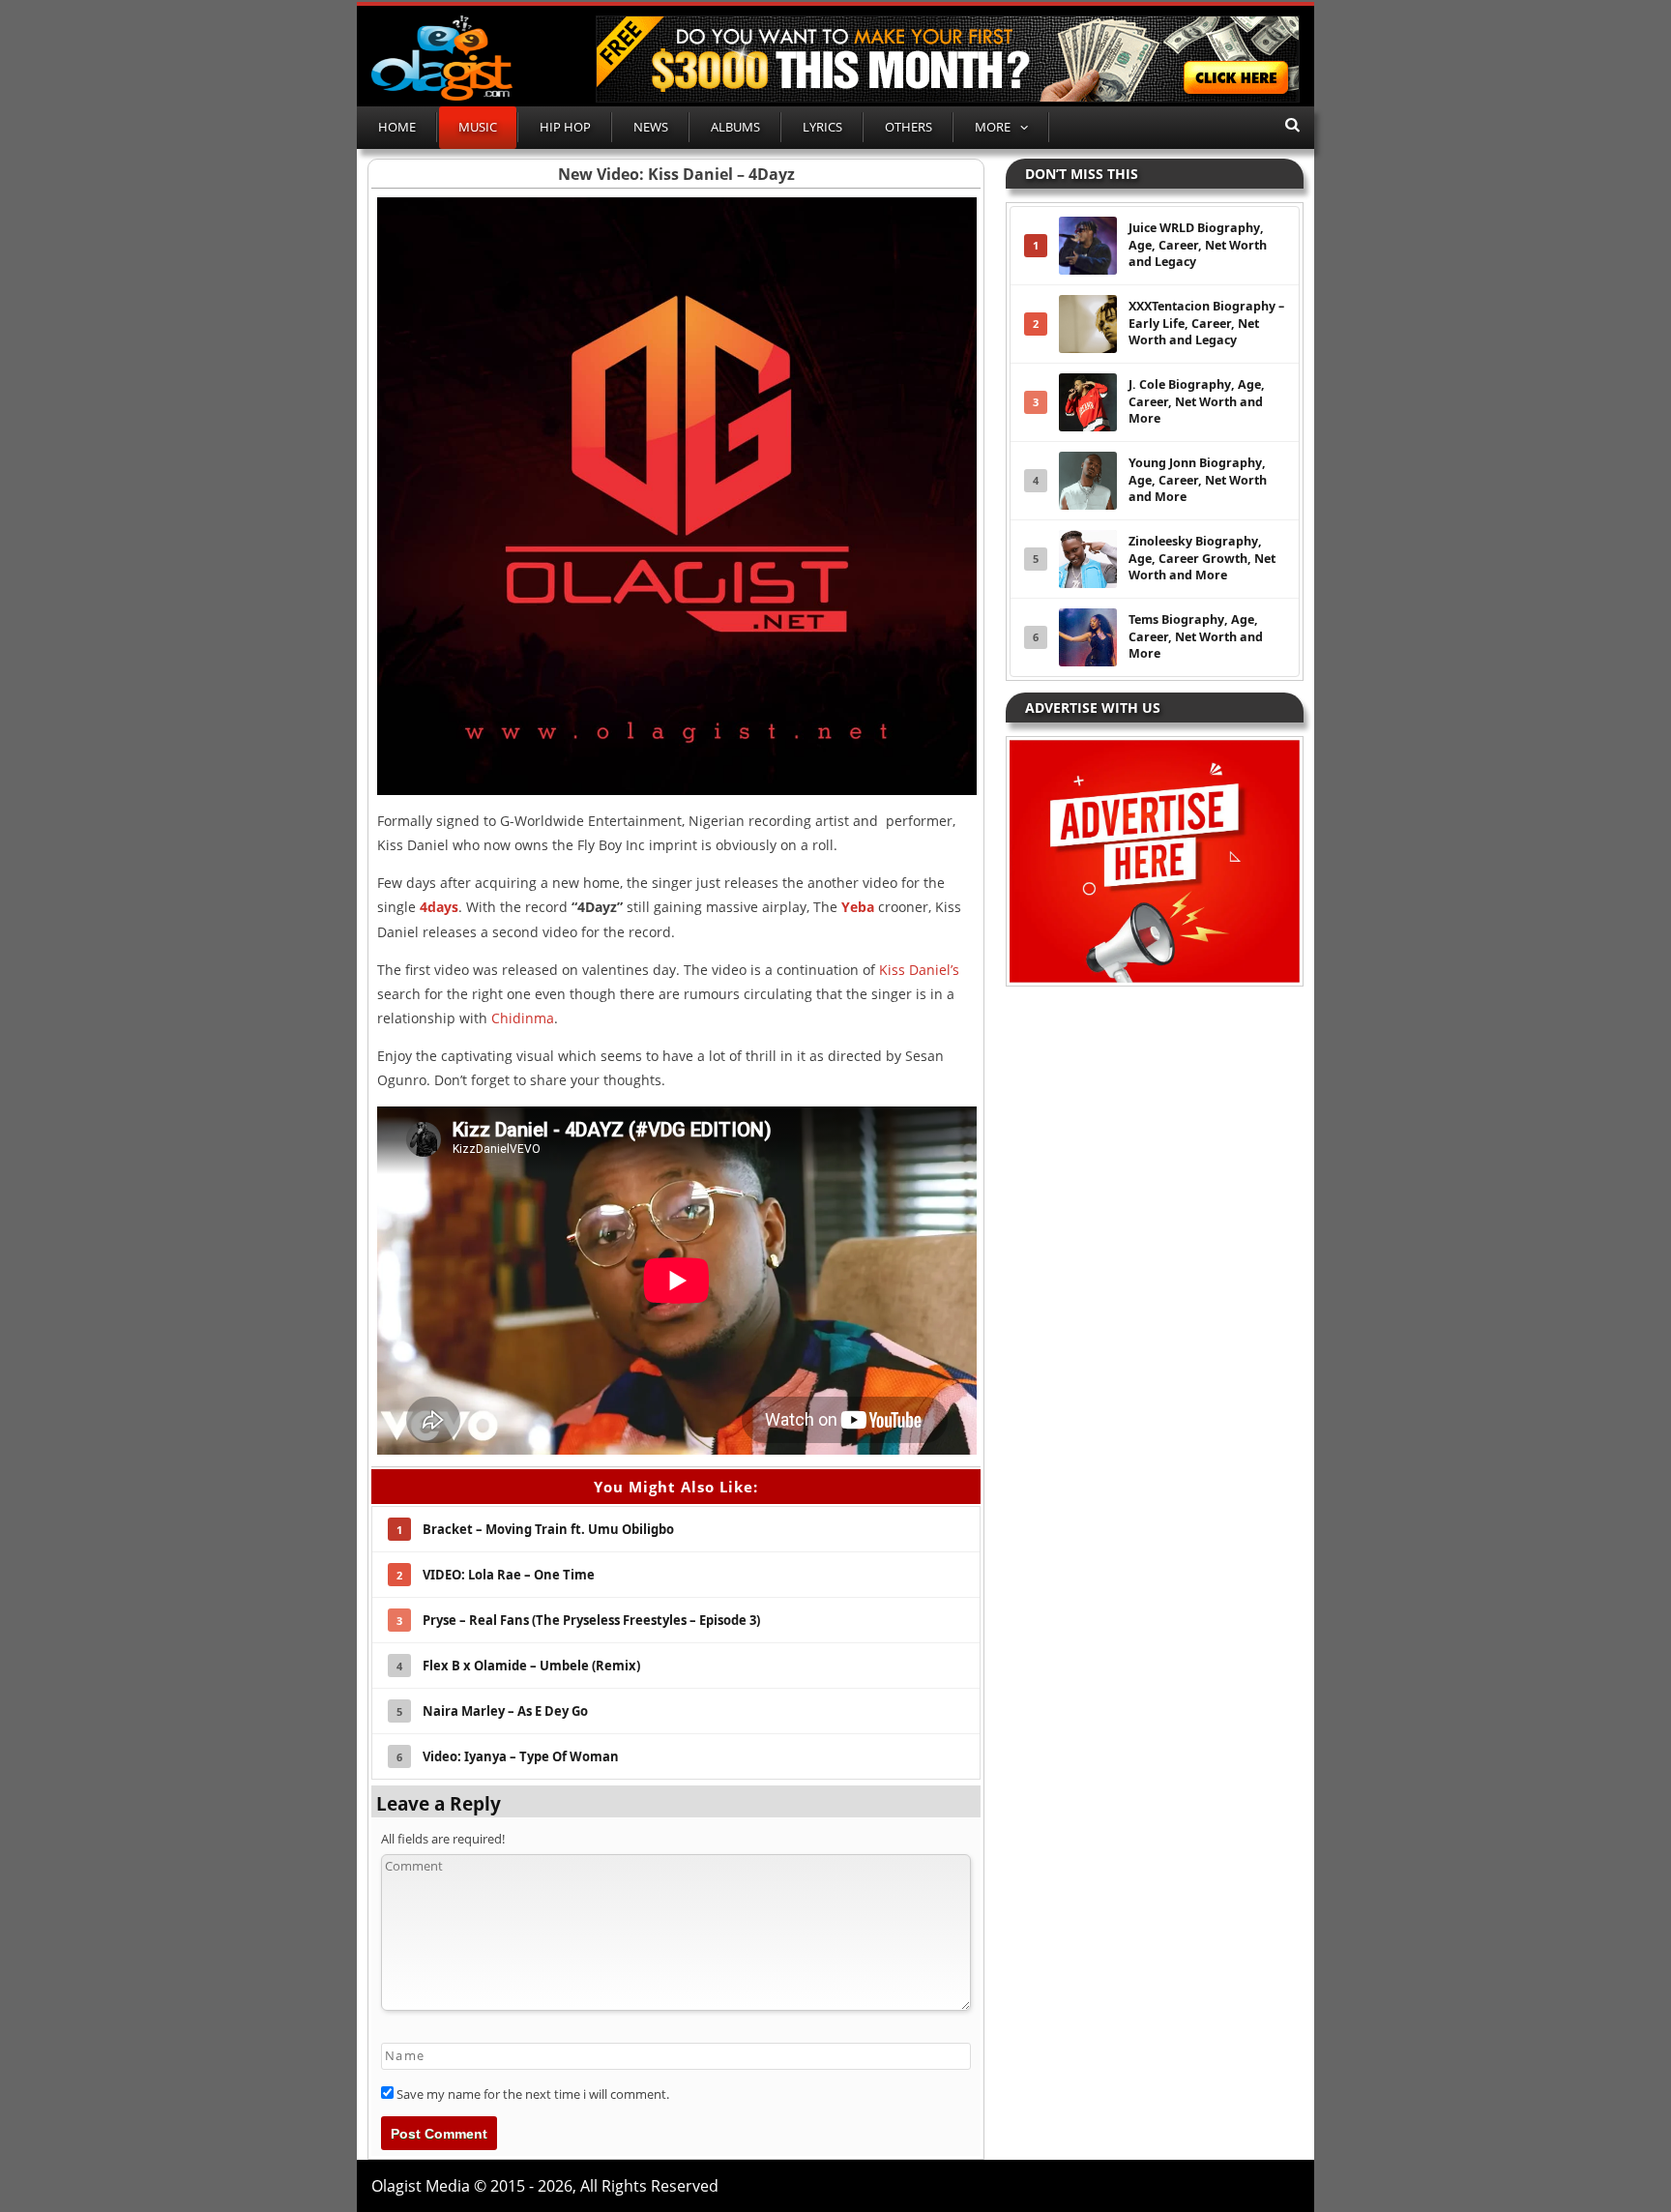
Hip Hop (565, 127)
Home (397, 127)
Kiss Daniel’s (919, 970)
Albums (735, 127)
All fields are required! (443, 1839)
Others (909, 127)
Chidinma (523, 1018)
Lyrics (822, 127)
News (651, 127)
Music (478, 127)
